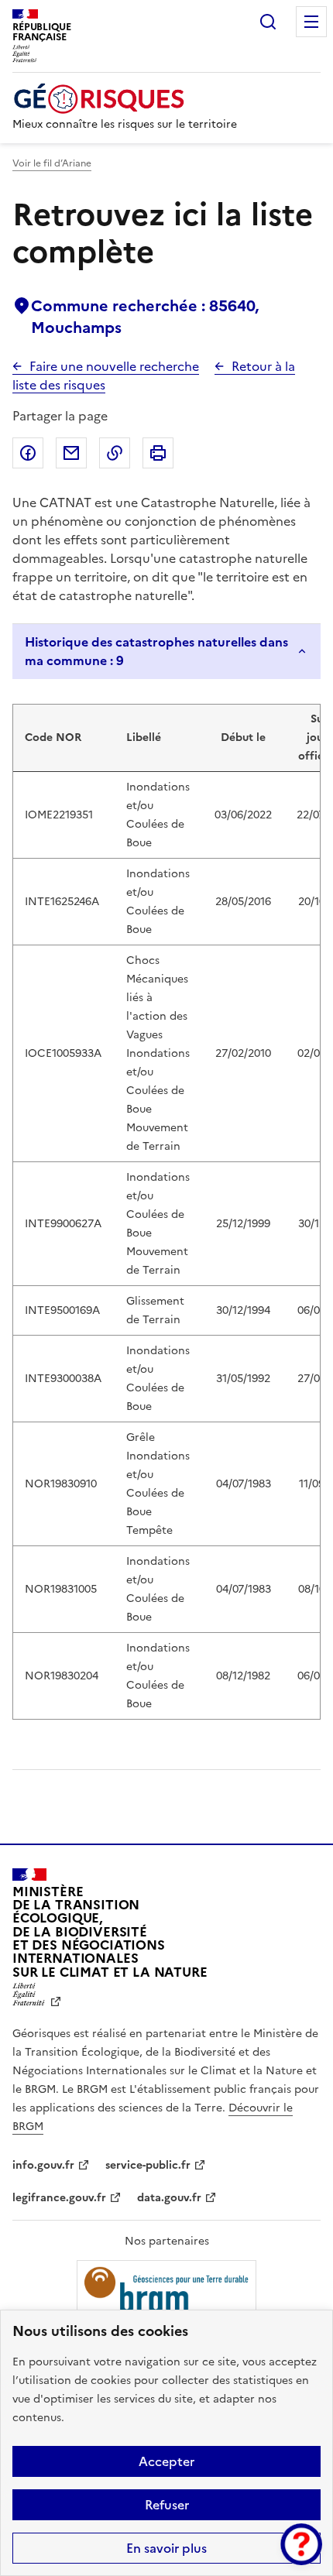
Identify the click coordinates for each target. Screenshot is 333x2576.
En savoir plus (166, 2548)
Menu (311, 22)
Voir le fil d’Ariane (52, 163)
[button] (301, 2544)
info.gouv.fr (43, 2165)
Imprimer (158, 453)
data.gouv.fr (169, 2198)
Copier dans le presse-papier (115, 453)
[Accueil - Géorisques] (125, 99)
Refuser (167, 2505)
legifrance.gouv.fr (59, 2198)
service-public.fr (148, 2165)
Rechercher (268, 22)
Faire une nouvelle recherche (114, 366)
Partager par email (71, 453)
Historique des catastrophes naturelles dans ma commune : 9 (156, 651)
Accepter (166, 2461)
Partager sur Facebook (28, 453)
